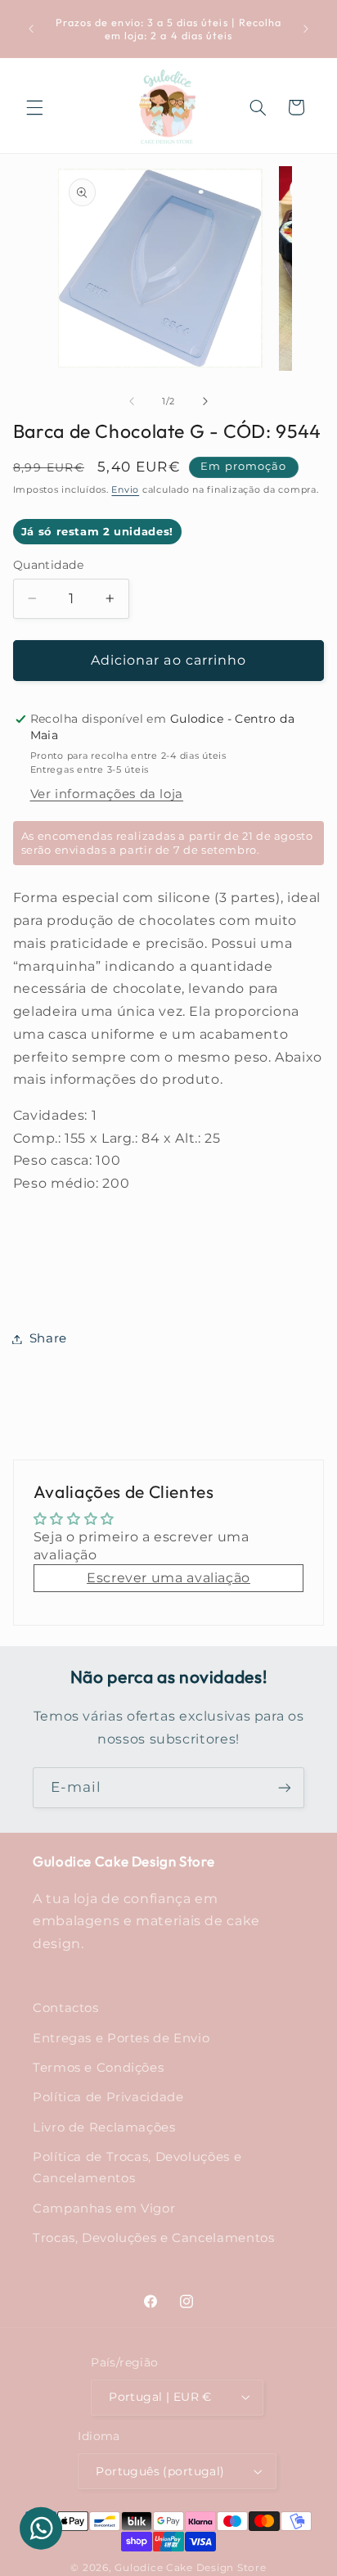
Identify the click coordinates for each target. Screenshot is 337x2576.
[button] (34, 107)
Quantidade (48, 565)
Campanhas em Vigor (104, 2208)
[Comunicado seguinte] (306, 29)
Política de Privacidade (108, 2097)
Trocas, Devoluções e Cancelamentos (153, 2238)
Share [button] (48, 1338)
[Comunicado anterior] (31, 29)
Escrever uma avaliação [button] (168, 1578)
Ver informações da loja (107, 794)
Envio (125, 490)
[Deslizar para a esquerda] (132, 401)
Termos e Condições (98, 2068)
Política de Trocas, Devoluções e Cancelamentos (137, 2168)
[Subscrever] (285, 1787)
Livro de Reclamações (104, 2127)
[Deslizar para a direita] (205, 401)
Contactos (66, 2008)
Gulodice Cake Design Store (190, 2568)
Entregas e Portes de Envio (121, 2038)
